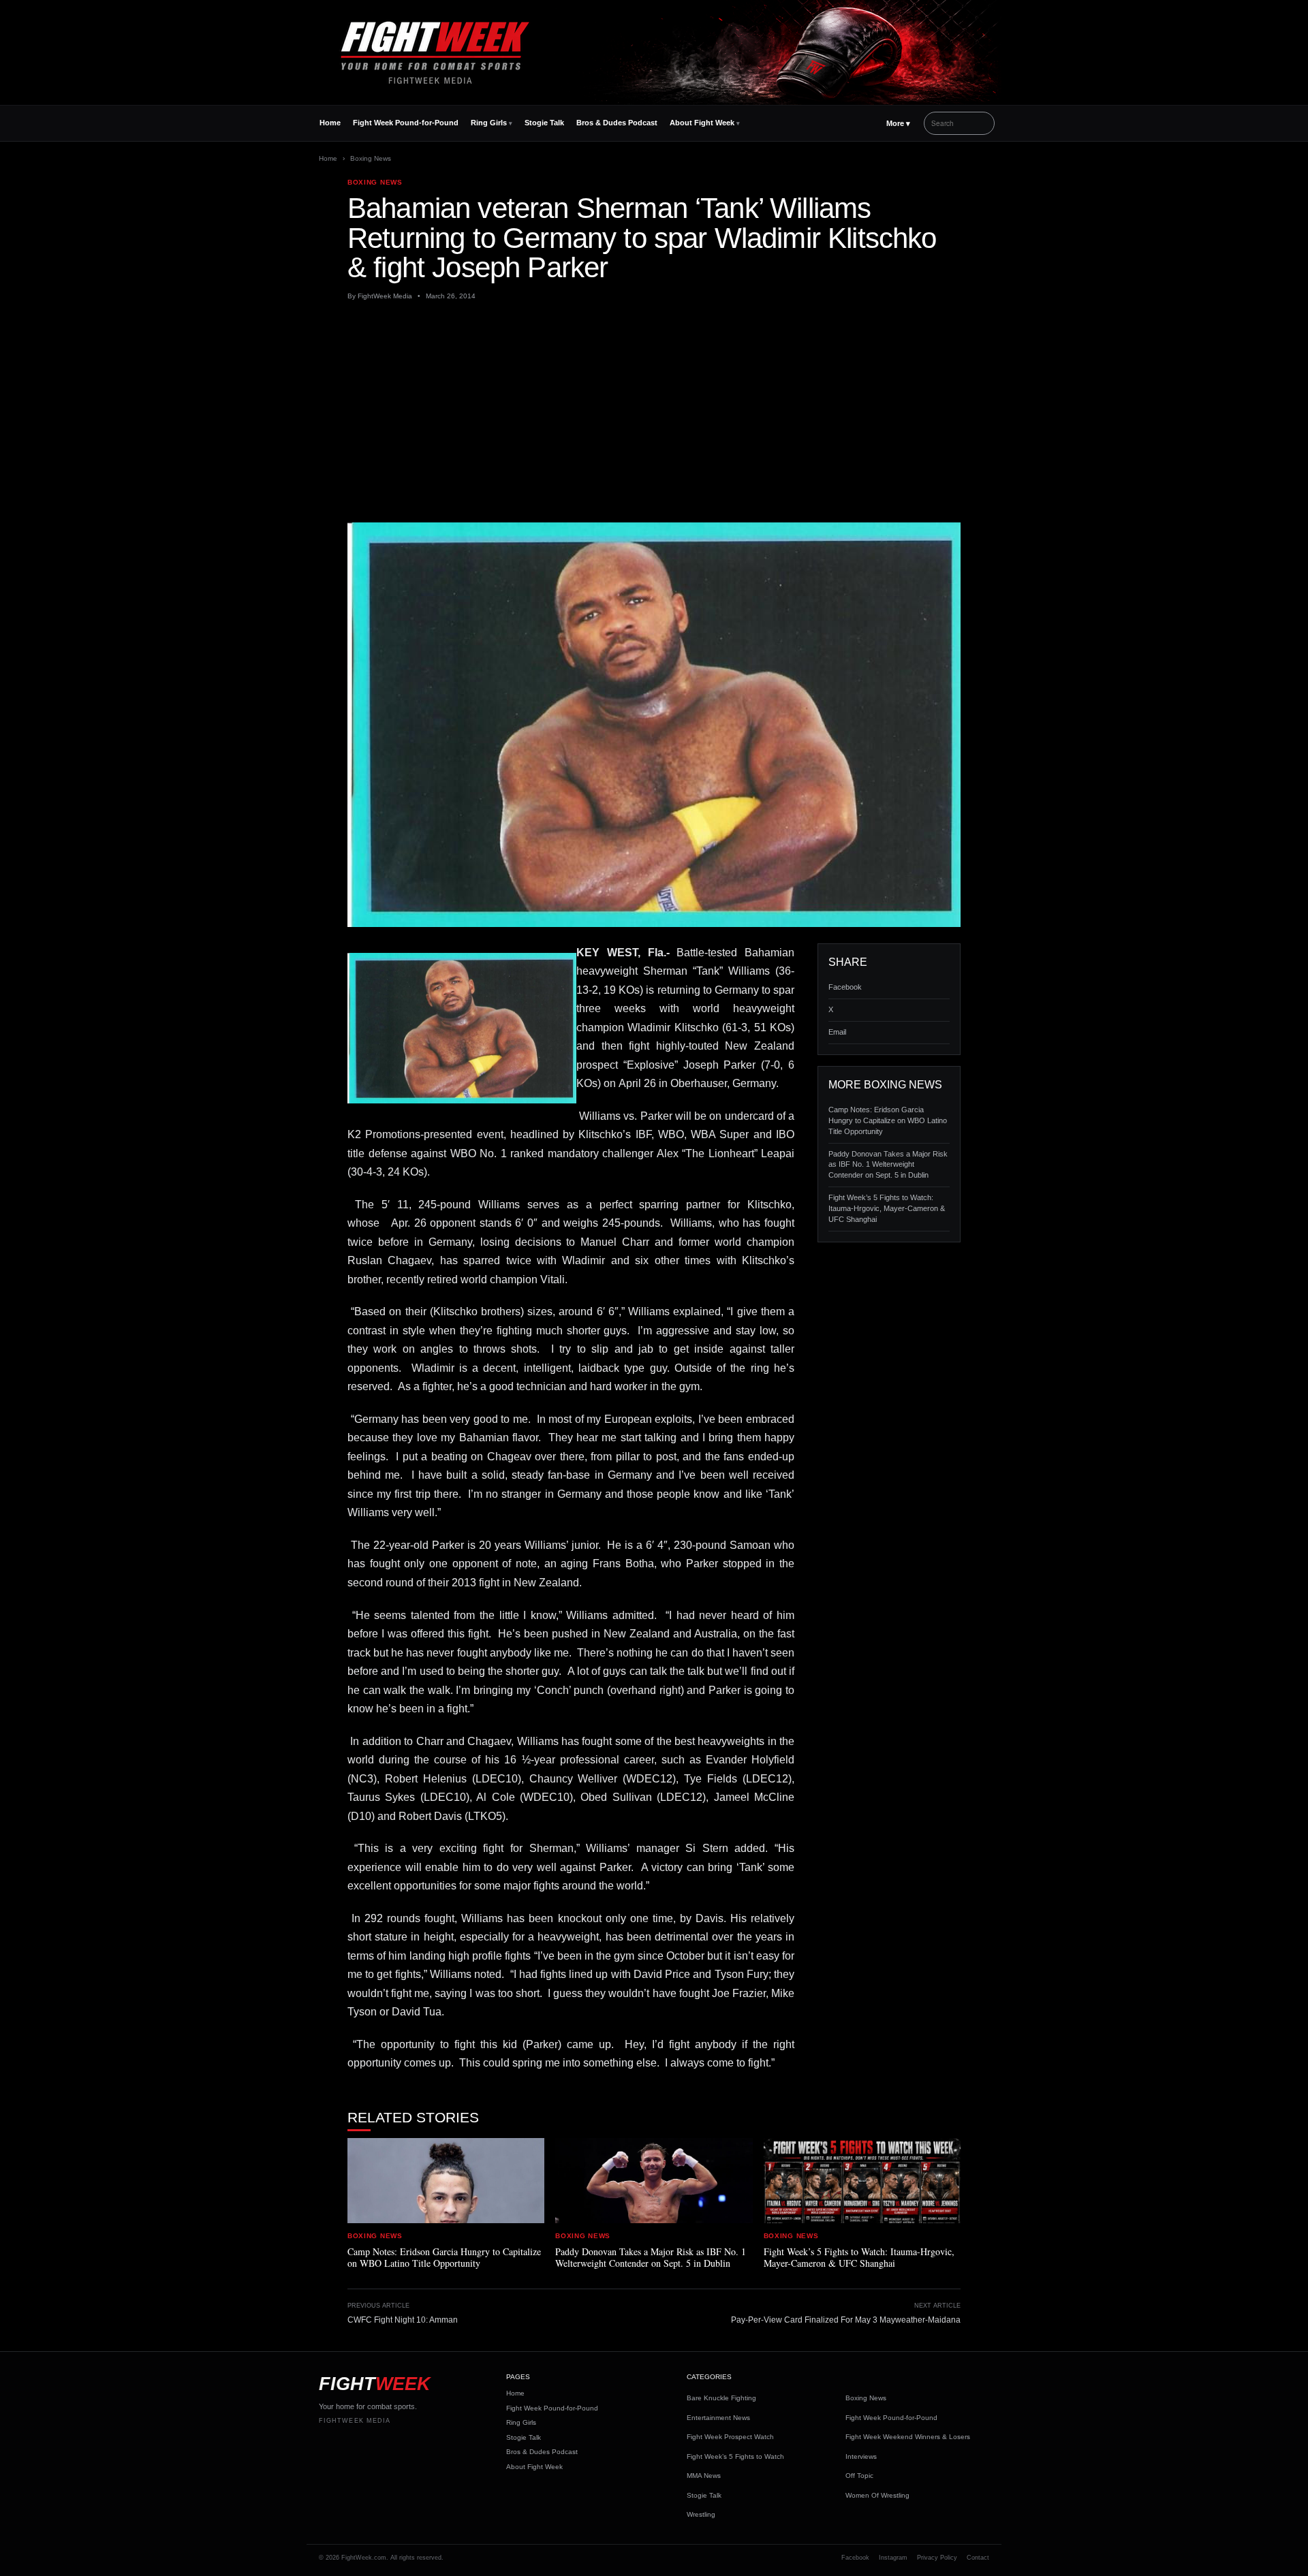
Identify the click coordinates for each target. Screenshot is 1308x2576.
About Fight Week (702, 123)
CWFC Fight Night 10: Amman (403, 2320)
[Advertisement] (654, 412)
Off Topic (859, 2476)
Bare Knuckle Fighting (721, 2398)
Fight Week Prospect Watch (730, 2437)
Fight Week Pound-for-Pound (406, 123)
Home (330, 123)
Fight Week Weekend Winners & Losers (908, 2437)
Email (837, 1032)
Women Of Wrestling (877, 2495)
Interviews (861, 2456)
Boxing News (371, 158)
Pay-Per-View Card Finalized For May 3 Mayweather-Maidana (846, 2320)
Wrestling (701, 2514)
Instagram (893, 2558)
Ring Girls (489, 123)
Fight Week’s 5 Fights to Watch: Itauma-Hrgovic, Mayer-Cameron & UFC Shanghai (887, 1208)
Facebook (845, 987)
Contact (978, 2558)
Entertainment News (718, 2418)
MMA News (704, 2476)
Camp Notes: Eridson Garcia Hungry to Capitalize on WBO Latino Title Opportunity (888, 1120)
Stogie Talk (544, 123)
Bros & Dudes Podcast (617, 123)
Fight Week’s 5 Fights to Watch (735, 2456)
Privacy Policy (937, 2558)
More (898, 123)
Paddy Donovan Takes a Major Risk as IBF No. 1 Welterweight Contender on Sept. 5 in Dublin (888, 1165)
